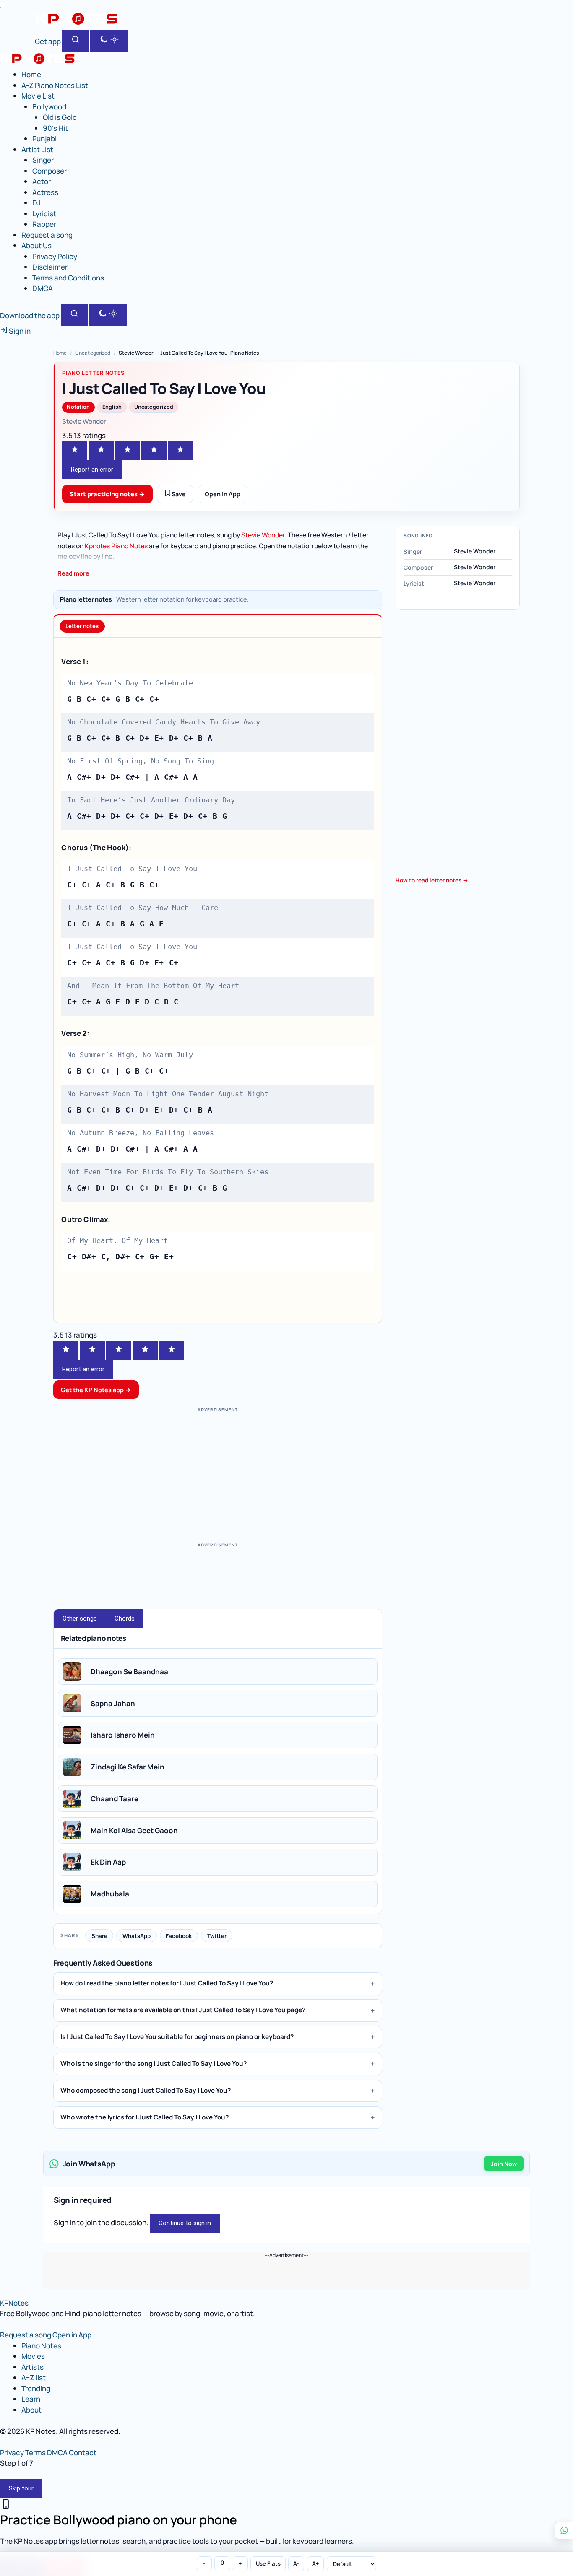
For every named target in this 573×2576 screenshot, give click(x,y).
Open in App (223, 494)
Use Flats (268, 2563)
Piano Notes (41, 2346)
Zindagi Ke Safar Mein (128, 1767)
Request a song (47, 235)
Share (99, 1936)
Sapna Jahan (113, 1703)
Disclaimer (50, 267)
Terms (35, 2453)
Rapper (44, 224)
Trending (36, 2388)
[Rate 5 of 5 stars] (180, 451)
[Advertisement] (218, 1474)
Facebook (179, 1936)
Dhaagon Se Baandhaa (129, 1672)
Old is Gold (60, 117)
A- (296, 2563)
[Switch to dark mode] (109, 41)
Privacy (12, 2453)
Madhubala (110, 1894)
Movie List (38, 96)
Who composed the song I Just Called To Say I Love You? (146, 2090)
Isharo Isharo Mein (123, 1735)
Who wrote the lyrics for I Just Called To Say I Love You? (145, 2117)
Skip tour (21, 2488)
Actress (45, 192)
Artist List (37, 149)
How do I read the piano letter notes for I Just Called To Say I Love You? (167, 1983)
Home (31, 74)
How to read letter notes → (432, 880)
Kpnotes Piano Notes (116, 546)
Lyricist (44, 214)
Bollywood (49, 107)
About (31, 2410)
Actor (42, 181)
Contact (83, 2453)
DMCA (43, 288)
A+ (315, 2563)
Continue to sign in (185, 2223)
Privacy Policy (55, 256)
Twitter (217, 1936)
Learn (31, 2399)
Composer (49, 171)
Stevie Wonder (263, 535)
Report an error (92, 470)
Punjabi (44, 139)
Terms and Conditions (68, 278)
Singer (43, 160)
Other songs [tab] (80, 1619)
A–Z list (34, 2378)
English (112, 407)
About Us (36, 245)
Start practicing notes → (107, 494)
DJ (36, 203)
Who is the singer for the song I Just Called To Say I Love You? (154, 2064)
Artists (33, 2367)
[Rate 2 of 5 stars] (101, 451)
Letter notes (82, 626)
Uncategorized (93, 353)
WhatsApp (137, 1936)
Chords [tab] (125, 1619)
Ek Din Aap (108, 1862)
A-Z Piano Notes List (55, 85)
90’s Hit (55, 128)
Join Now (504, 2164)
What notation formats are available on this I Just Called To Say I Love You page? (183, 2010)
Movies (33, 2356)
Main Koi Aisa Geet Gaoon (134, 1830)
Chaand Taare (115, 1799)
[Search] (76, 41)
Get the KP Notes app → (96, 1390)
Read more (73, 573)
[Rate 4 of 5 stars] (154, 451)
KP (14, 2303)
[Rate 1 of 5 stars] (75, 451)
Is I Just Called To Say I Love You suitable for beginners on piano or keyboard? (177, 2037)
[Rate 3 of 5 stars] (128, 451)
